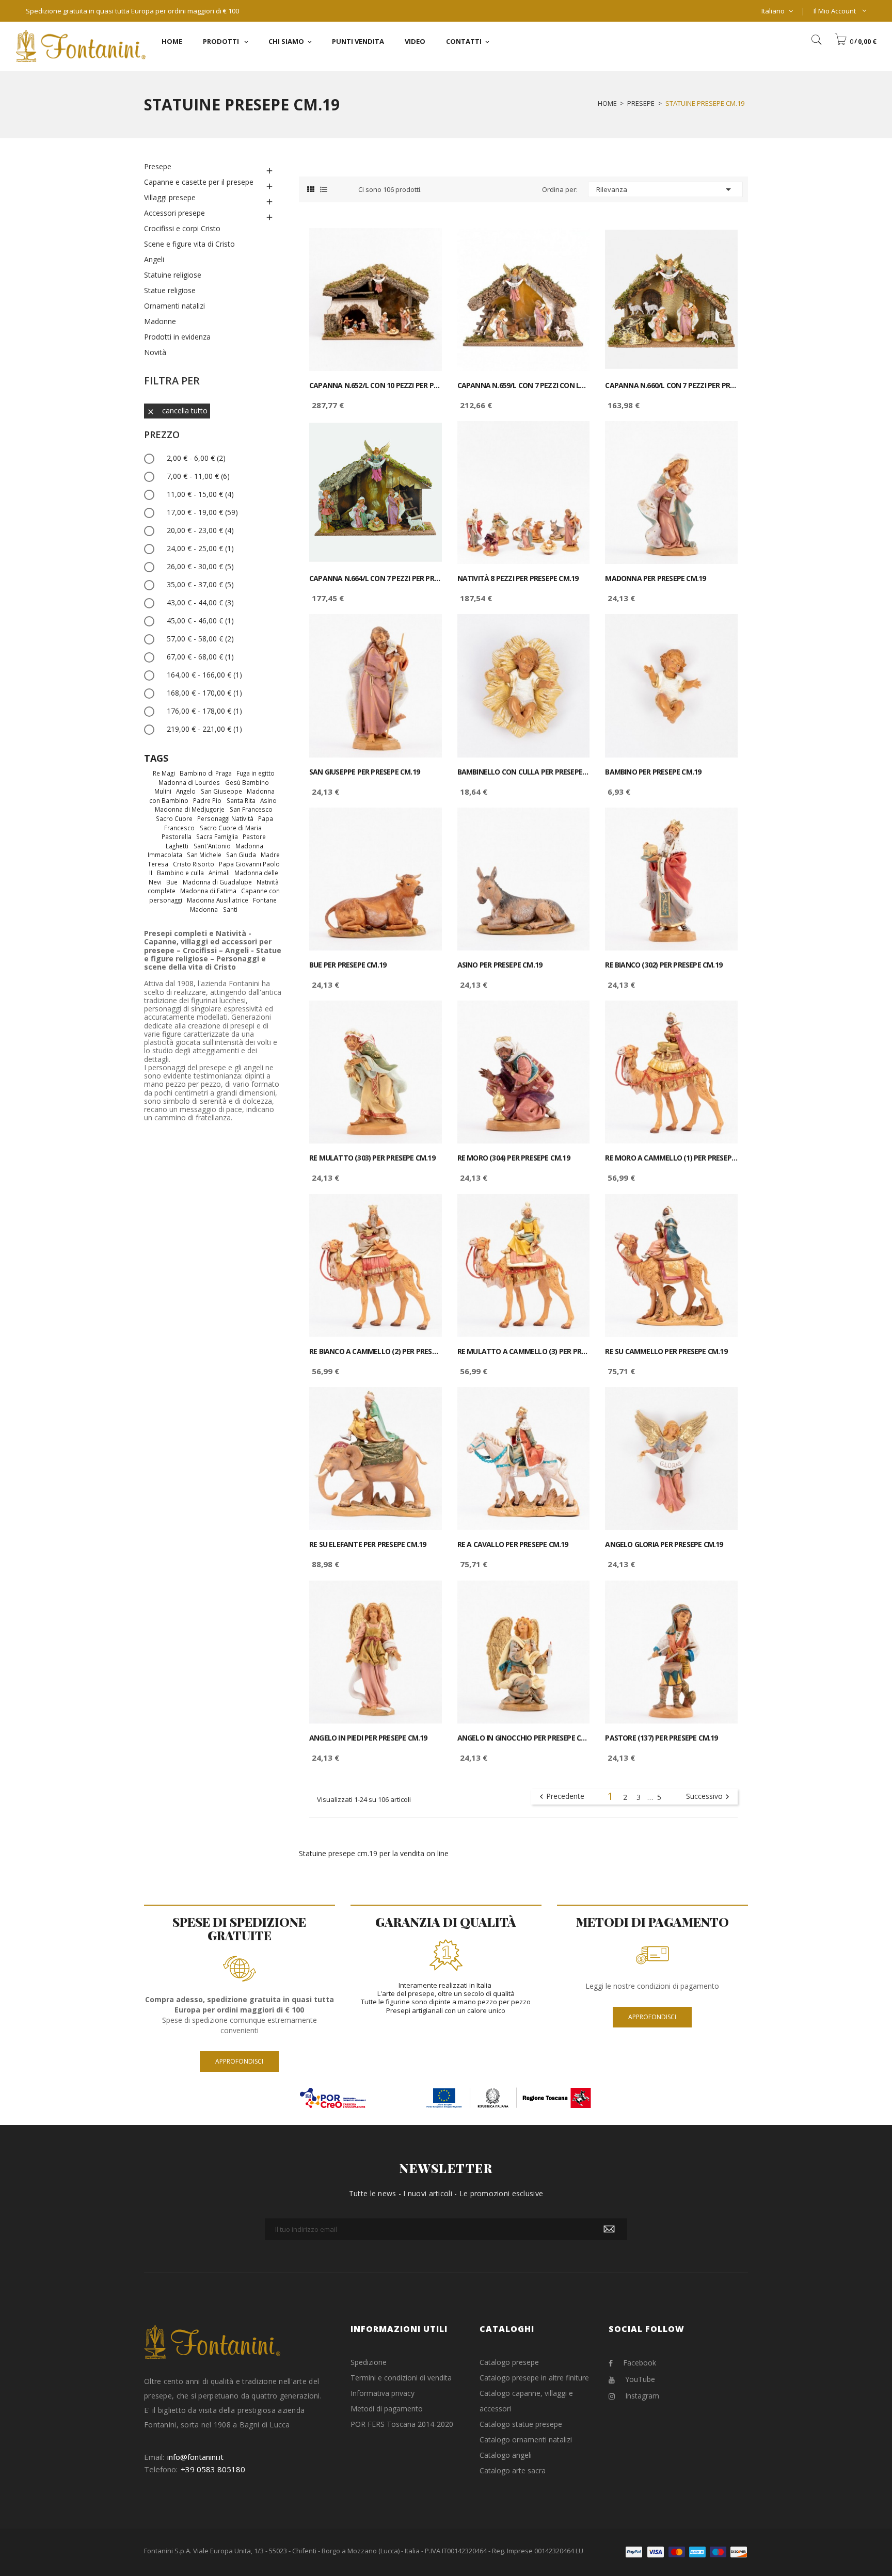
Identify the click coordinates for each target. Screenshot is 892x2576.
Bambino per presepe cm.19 (653, 772)
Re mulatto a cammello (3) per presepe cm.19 (524, 1351)
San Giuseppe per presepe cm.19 (364, 772)
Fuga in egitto (256, 773)
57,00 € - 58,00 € (200, 639)
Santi (230, 909)
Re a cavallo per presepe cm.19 (513, 1544)
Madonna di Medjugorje (190, 809)
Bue (172, 882)
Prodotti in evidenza (177, 337)
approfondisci (239, 2061)
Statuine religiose (173, 275)
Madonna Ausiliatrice (218, 900)
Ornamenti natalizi (174, 306)
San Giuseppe (221, 791)
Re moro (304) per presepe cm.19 (514, 1158)
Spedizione (369, 2362)
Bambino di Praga (206, 773)
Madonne (160, 321)
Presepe (158, 166)
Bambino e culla (180, 873)
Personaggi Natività (225, 818)
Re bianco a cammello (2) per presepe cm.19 (376, 1351)
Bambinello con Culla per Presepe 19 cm (524, 772)
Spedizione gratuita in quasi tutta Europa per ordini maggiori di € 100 (132, 11)
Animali (219, 873)
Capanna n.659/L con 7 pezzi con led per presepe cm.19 (524, 385)
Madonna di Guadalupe (217, 882)
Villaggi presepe (170, 197)
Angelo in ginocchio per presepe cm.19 (524, 1738)
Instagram (642, 2396)
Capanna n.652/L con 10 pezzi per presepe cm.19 (376, 385)
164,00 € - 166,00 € (204, 675)
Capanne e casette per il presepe (199, 182)
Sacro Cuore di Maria (231, 828)
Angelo (186, 791)
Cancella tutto (177, 410)
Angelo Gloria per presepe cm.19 (664, 1544)
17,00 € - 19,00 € (202, 512)
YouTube (640, 2379)
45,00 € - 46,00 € (200, 621)
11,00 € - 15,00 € (200, 494)
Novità (155, 352)
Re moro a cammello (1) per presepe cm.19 (671, 1158)
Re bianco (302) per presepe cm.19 (664, 965)
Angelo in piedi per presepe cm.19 (368, 1738)
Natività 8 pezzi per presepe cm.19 (518, 578)
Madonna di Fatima (208, 891)
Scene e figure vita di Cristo (189, 244)
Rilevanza (665, 189)
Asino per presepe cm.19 (500, 965)
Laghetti (177, 846)
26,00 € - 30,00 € (200, 566)
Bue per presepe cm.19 (348, 965)
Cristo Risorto (194, 864)
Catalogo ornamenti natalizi (526, 2440)
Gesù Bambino (247, 782)
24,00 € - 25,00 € (200, 548)
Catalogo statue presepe (521, 2424)
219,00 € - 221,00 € (204, 729)
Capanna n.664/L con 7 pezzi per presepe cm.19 (376, 578)
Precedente (561, 1797)
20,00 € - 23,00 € (200, 530)
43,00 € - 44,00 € (200, 602)
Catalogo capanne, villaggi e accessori (526, 2401)
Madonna (204, 909)
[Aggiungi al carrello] (423, 245)
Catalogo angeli (506, 2455)
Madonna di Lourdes (189, 782)
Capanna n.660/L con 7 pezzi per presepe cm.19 (671, 385)
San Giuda (241, 855)
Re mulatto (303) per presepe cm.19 (372, 1158)
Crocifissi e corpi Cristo (182, 228)
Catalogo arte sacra (513, 2470)
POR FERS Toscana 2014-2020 (402, 2424)
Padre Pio (207, 800)
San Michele (204, 855)
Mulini (163, 791)
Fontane (265, 900)
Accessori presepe (174, 213)
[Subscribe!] (609, 2229)
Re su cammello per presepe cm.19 (666, 1351)
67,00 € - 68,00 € (200, 657)
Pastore (254, 836)
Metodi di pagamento (387, 2409)
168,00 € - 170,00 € (204, 693)
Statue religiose (170, 290)
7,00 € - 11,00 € (198, 476)
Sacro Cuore (174, 818)
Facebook (640, 2363)
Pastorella (177, 836)
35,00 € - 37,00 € (200, 584)
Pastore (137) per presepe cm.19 (661, 1738)
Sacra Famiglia (217, 836)
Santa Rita (241, 800)
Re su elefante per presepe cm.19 (368, 1544)
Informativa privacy (383, 2393)
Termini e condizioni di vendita (401, 2378)
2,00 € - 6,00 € (196, 458)
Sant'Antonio (212, 846)
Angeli (154, 259)
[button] (855, 41)
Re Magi (164, 773)
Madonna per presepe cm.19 (655, 578)
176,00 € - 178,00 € (204, 711)
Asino (268, 800)
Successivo (709, 1797)
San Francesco (251, 809)
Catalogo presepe (509, 2362)
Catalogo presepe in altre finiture (534, 2378)
